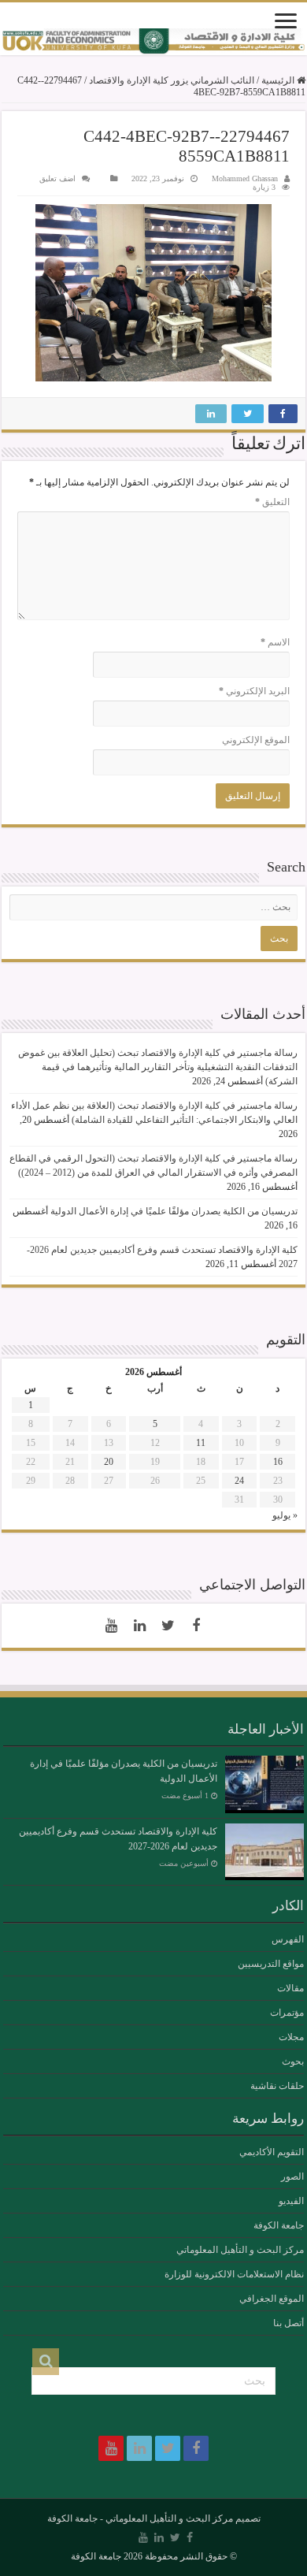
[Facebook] (196, 1626)
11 (201, 1443)
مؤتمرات (287, 2013)
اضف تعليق (57, 178)
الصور (292, 2176)
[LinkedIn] (139, 1626)
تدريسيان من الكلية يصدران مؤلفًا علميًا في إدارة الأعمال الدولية (174, 1211)
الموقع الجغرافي (272, 2299)
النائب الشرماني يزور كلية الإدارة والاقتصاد (172, 80)
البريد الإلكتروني (254, 691)
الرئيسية (279, 80)
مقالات (290, 1988)
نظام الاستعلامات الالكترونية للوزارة (234, 2274)
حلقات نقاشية (277, 2086)
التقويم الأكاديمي (272, 2152)
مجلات (291, 2037)
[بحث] (46, 2362)
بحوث (293, 2061)
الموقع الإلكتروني (256, 740)
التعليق (272, 502)
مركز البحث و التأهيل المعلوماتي (240, 2250)
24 (239, 1481)
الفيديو (291, 2201)
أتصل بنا (289, 2323)
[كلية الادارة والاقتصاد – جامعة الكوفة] (153, 42)
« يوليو (285, 1515)
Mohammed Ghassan (245, 178)
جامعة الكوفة (279, 2225)
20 (109, 1462)
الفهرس (288, 1939)
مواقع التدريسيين (271, 1964)
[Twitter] (168, 1626)
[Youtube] (111, 1626)
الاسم (275, 642)
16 (278, 1462)
